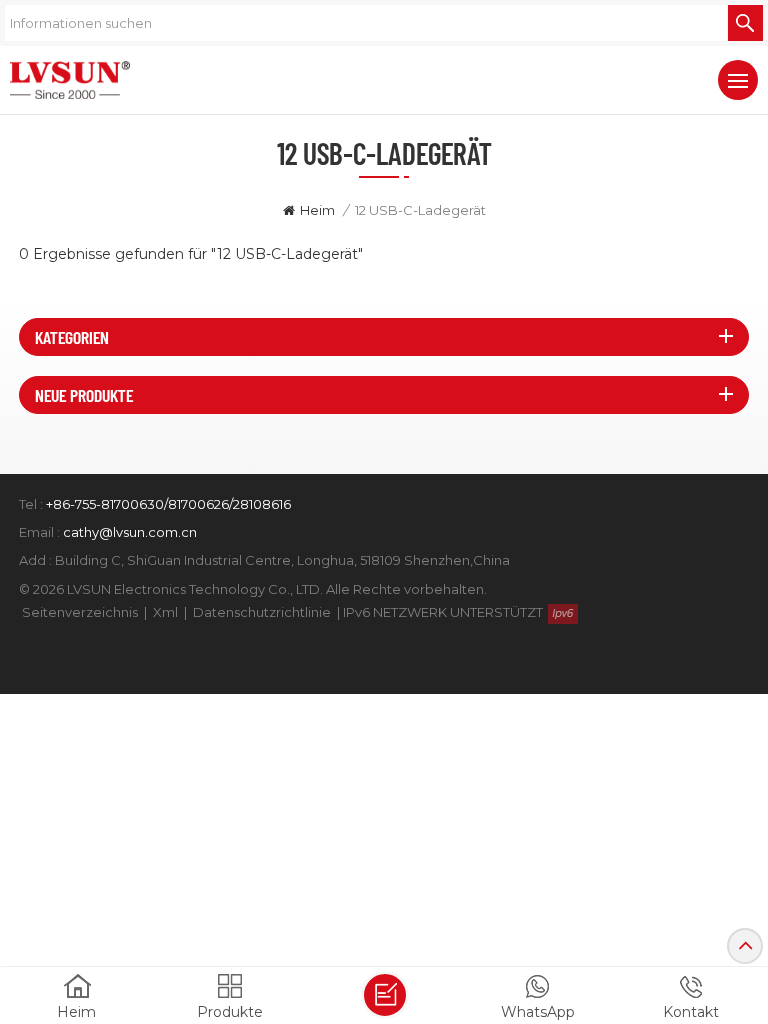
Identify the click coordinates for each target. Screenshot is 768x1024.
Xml (165, 612)
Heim (317, 210)
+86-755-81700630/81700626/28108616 (168, 504)
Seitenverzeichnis (80, 612)
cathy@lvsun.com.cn (130, 532)
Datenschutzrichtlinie (262, 612)
